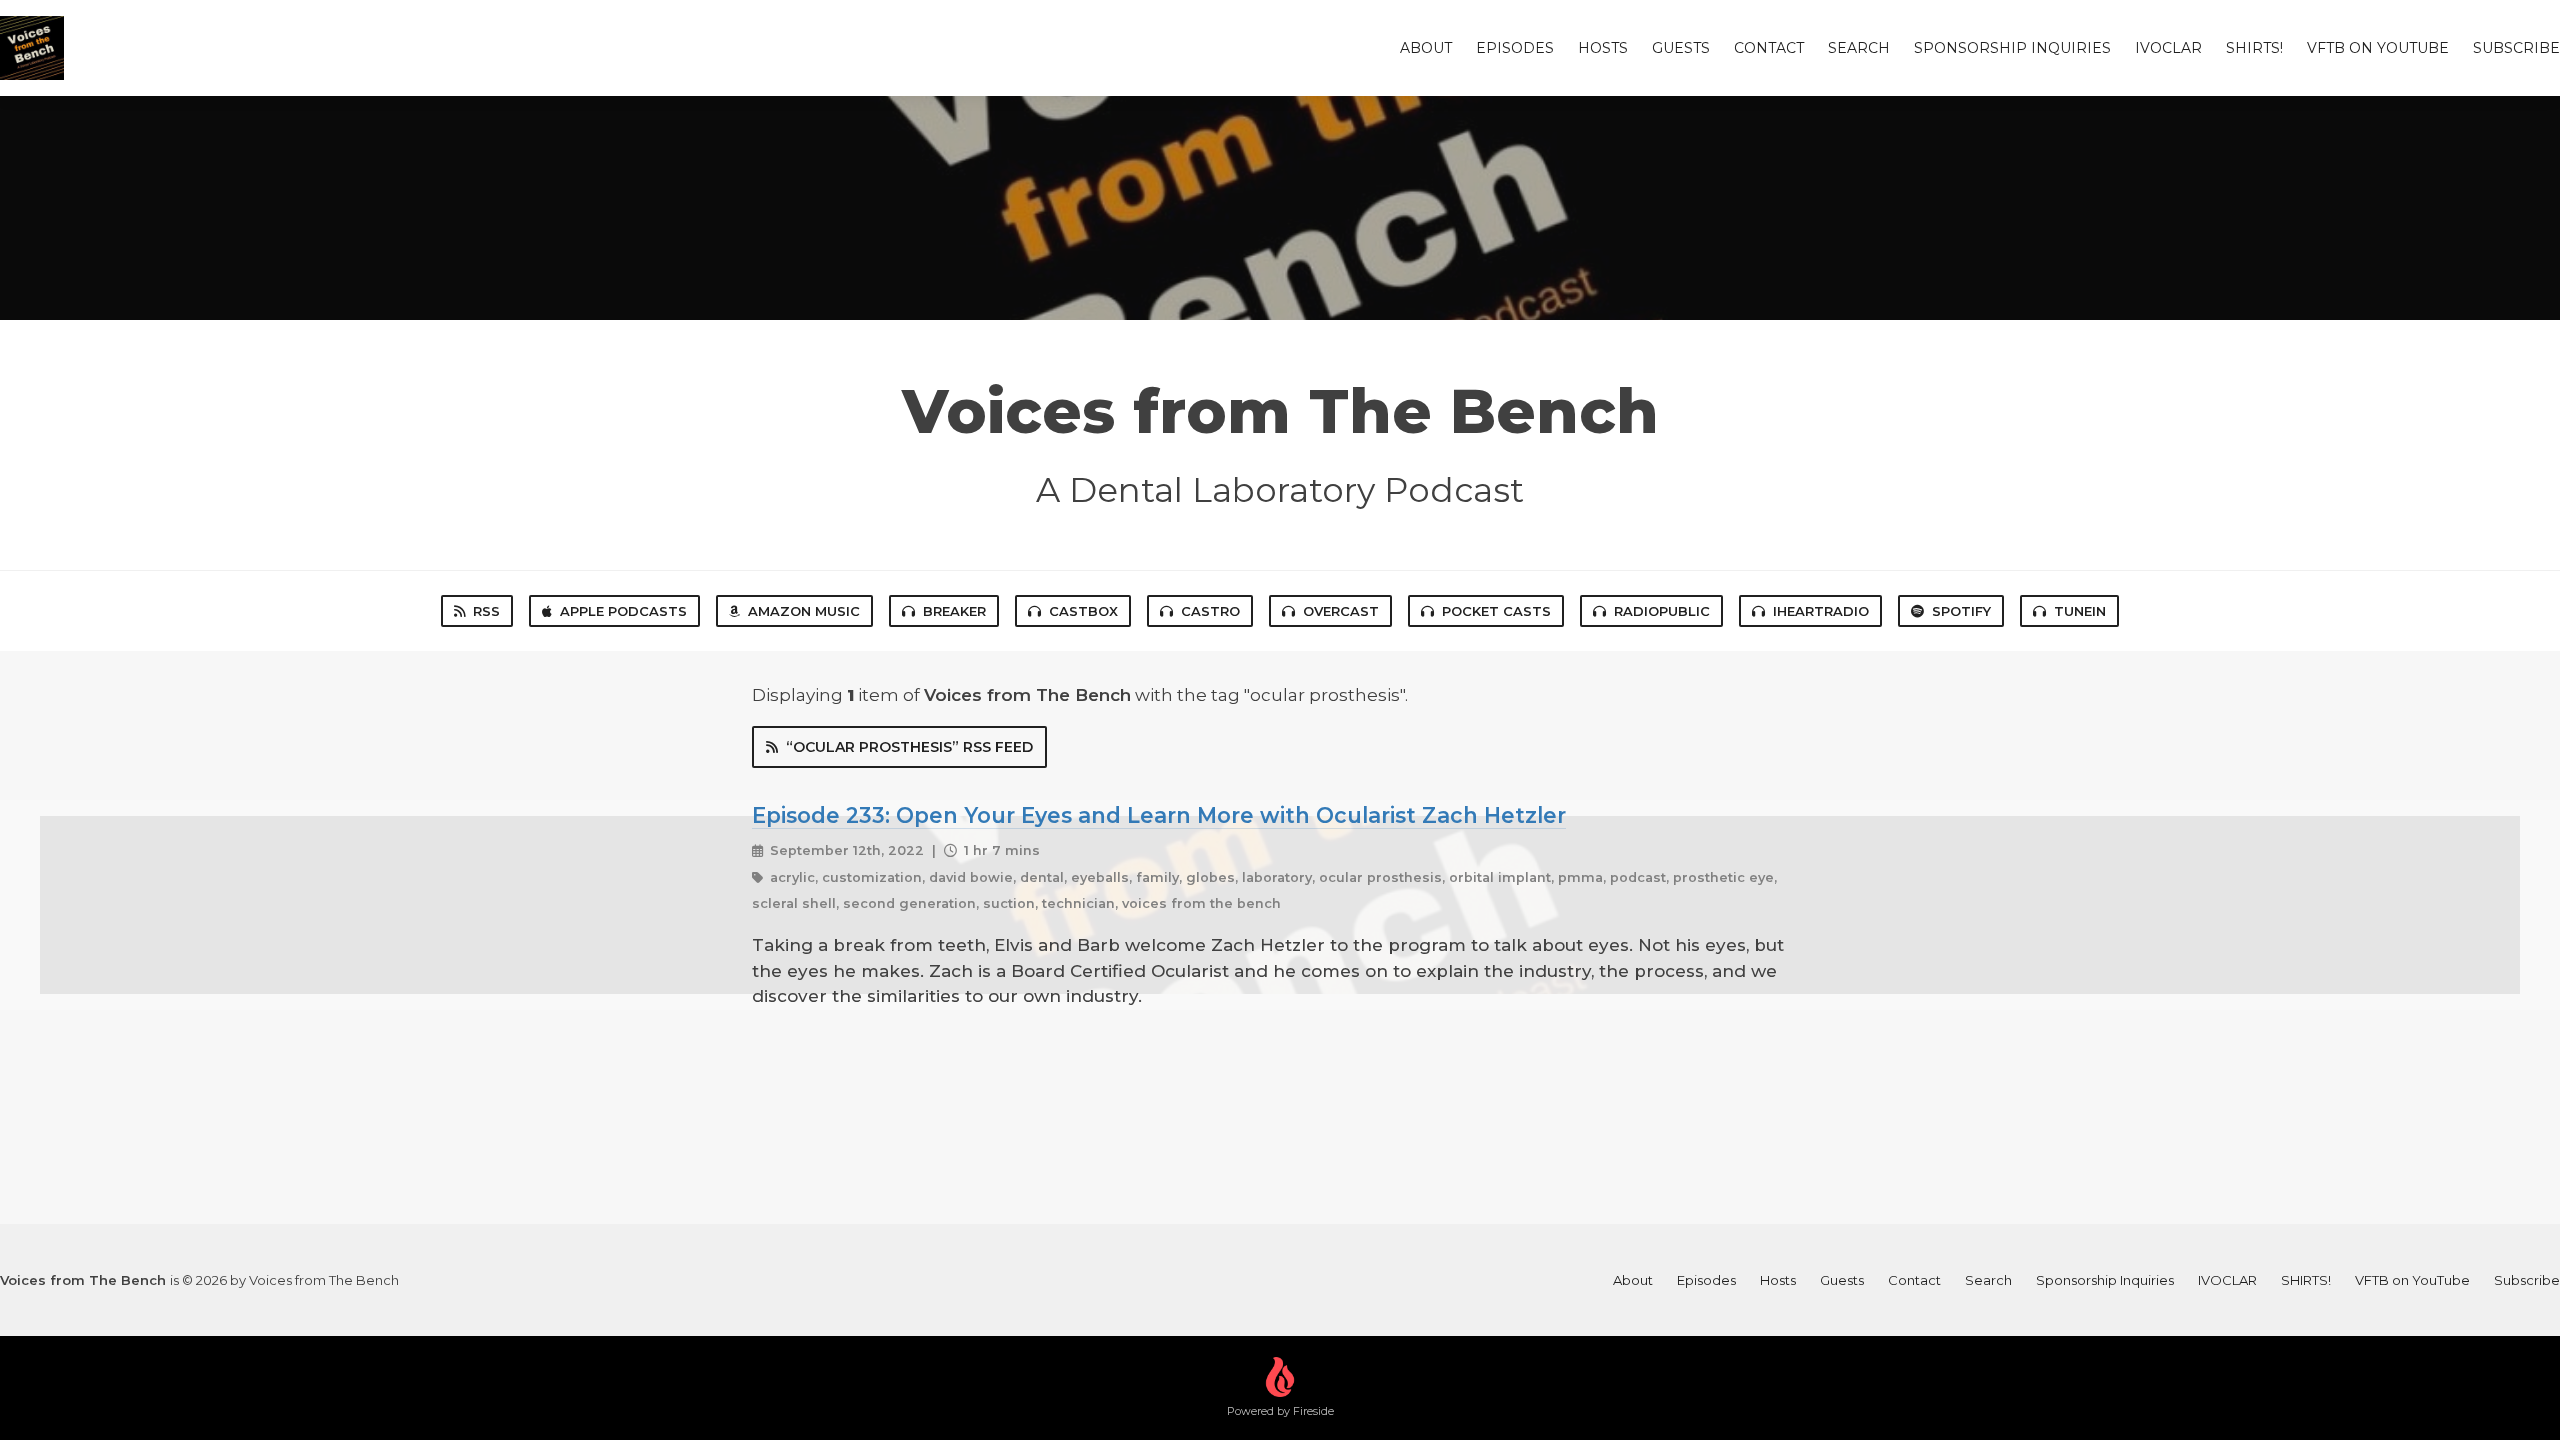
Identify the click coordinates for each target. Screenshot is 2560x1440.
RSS (486, 611)
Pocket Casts (1496, 611)
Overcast (1341, 611)
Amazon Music (804, 611)
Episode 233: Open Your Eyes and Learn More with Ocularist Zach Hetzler (1159, 815)
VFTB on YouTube (2378, 48)
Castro (1210, 611)
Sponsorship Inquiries (2012, 48)
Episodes (1515, 48)
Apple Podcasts (623, 611)
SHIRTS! (2254, 48)
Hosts (1603, 48)
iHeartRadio (1821, 611)
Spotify (1961, 611)
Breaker (954, 611)
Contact (1769, 48)
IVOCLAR (2168, 48)
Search (1859, 48)
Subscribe (2516, 48)
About (1426, 48)
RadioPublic (1662, 611)
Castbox (1083, 611)
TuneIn (2080, 611)
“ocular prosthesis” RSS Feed (909, 747)
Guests (1681, 48)
